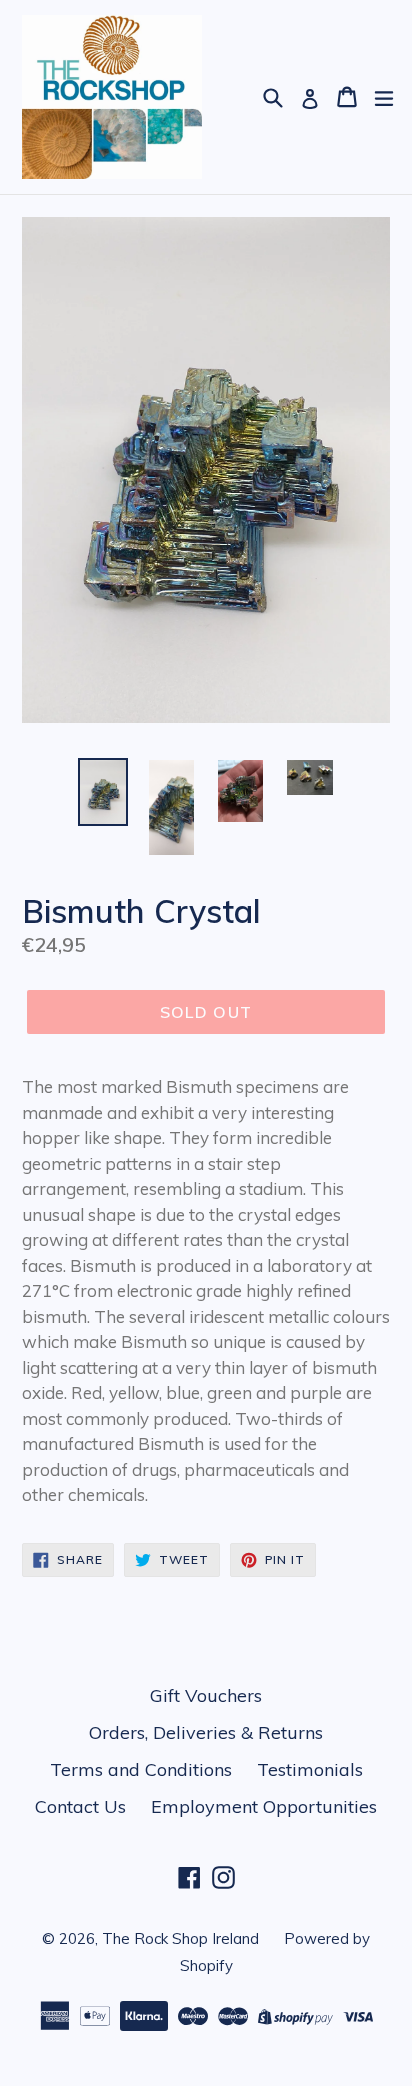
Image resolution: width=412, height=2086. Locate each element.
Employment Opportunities (264, 1806)
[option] (102, 791)
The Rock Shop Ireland (180, 1938)
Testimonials (310, 1769)
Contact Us (80, 1806)
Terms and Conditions (141, 1769)
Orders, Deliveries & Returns (206, 1732)
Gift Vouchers (206, 1695)
